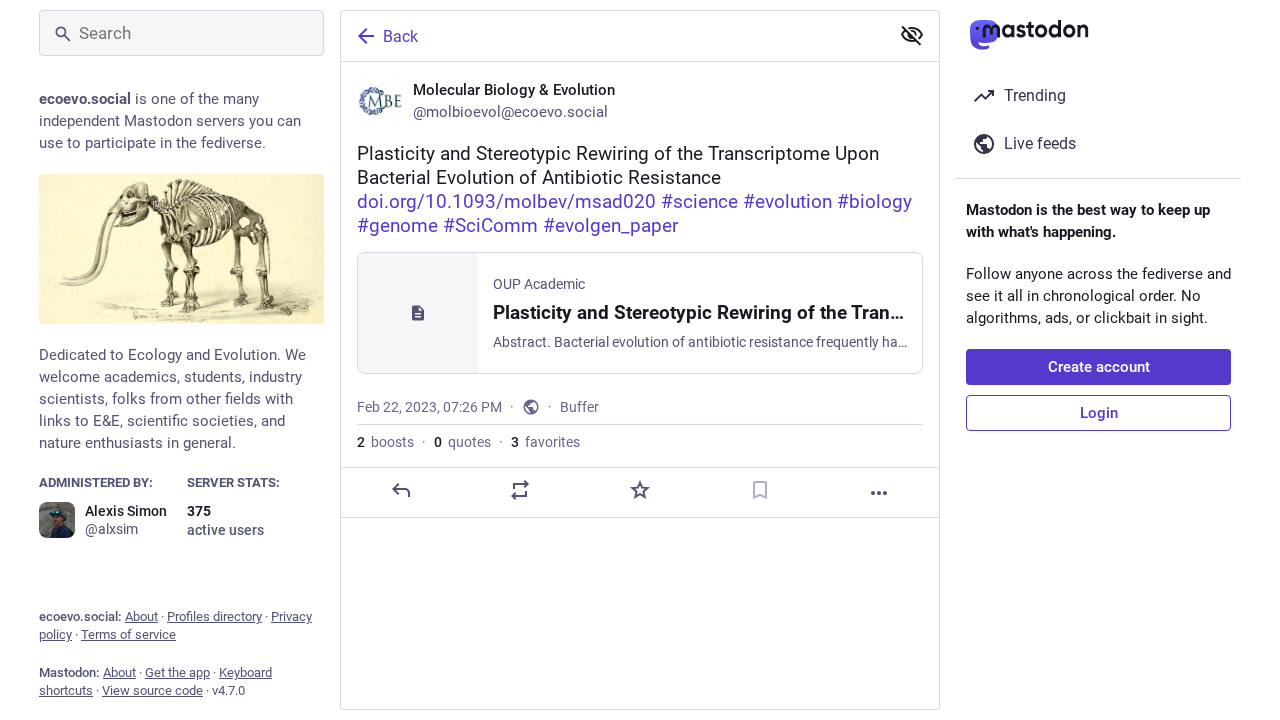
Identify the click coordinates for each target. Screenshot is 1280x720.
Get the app (177, 672)
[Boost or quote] (520, 490)
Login (1099, 413)
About (141, 616)
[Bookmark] (760, 490)
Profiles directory (214, 616)
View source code (152, 690)
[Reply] (401, 490)
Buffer (579, 407)
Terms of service (128, 634)
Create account (1099, 367)
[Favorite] (640, 490)
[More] (879, 493)
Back (400, 36)
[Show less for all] (912, 35)
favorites (545, 442)
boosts (385, 442)
